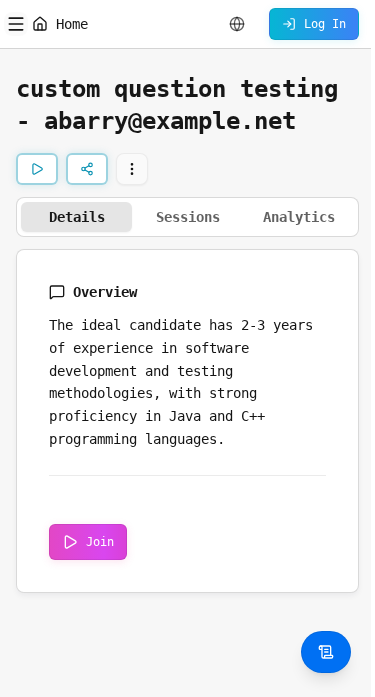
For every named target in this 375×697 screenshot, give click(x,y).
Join (100, 542)
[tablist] (187, 217)
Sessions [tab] (188, 217)
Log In (325, 24)
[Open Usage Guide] (326, 652)
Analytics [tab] (299, 217)
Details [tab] (77, 217)
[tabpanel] (187, 421)
